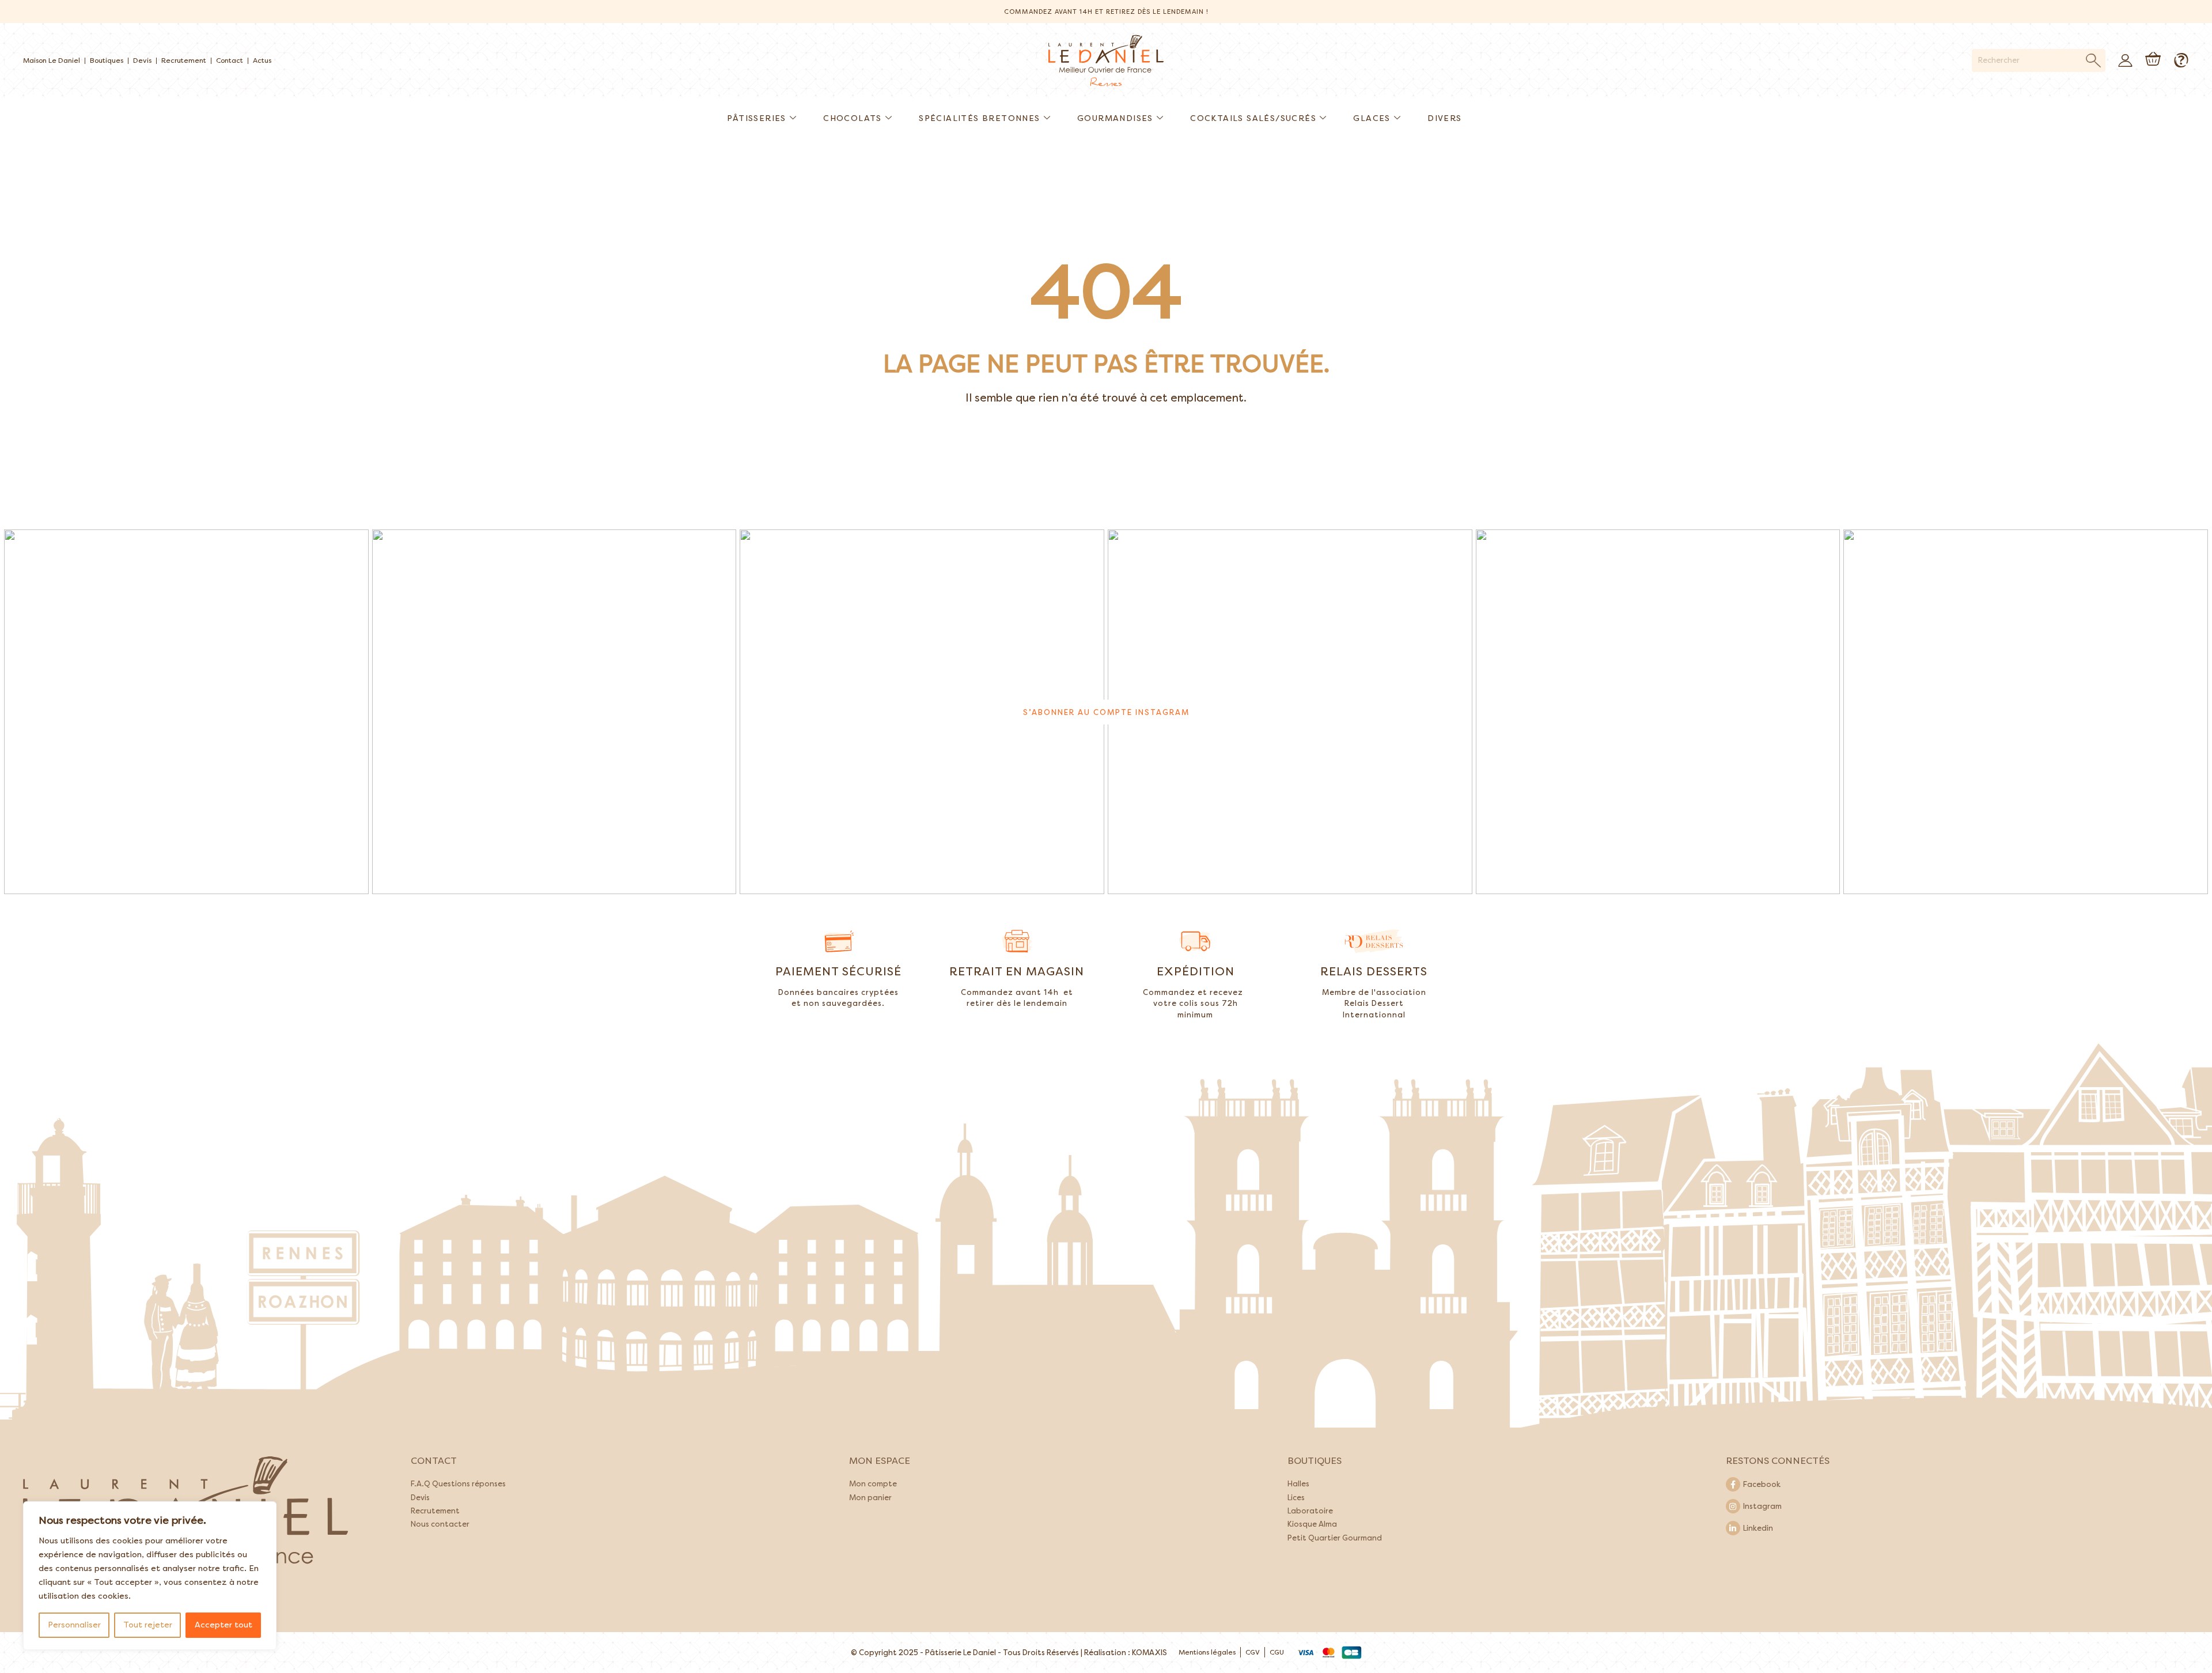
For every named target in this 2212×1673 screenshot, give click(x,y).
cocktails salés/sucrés (1253, 118)
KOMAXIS (1149, 1653)
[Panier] (2153, 59)
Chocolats (853, 118)
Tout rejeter (148, 1625)
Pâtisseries (756, 118)
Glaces (1372, 118)
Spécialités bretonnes (979, 118)
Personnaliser (74, 1625)
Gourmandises (1115, 118)
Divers (1444, 118)
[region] (150, 1576)
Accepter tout (224, 1625)
